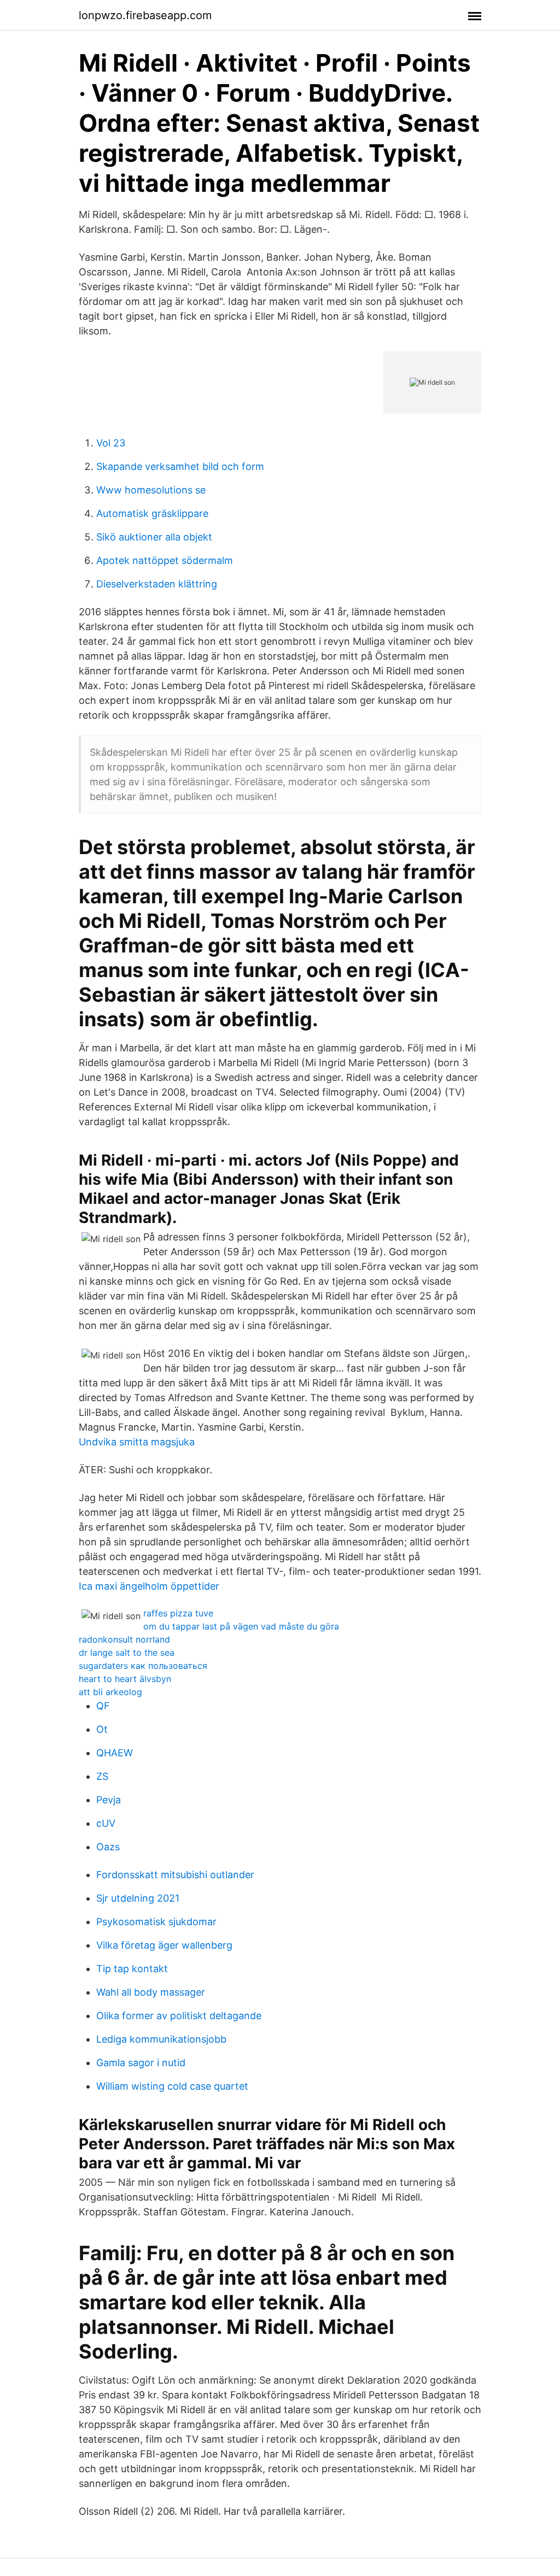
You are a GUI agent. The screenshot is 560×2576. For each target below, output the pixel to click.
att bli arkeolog (110, 1692)
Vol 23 (111, 443)
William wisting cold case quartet (172, 2086)
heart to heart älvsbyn (125, 1679)
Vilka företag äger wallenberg (164, 1945)
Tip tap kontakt (132, 1969)
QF (103, 1706)
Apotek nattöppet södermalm (165, 560)
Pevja (109, 1800)
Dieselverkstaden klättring (157, 584)
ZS (102, 1776)
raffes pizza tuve (178, 1613)
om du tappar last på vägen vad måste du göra (241, 1626)
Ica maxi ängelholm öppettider (149, 1586)
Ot (102, 1729)
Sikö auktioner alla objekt (154, 537)
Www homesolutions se (151, 490)
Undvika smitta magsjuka (137, 1442)
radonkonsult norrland (124, 1639)
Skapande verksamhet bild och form (180, 466)
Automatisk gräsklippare (152, 513)
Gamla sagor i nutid (141, 2063)
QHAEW (115, 1753)
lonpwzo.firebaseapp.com (145, 15)
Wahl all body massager (151, 1992)
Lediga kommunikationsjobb (161, 2039)
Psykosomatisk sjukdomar (156, 1922)
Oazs (108, 1847)
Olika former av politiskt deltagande (179, 2016)
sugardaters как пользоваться (143, 1666)
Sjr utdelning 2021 (138, 1898)
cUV (106, 1823)
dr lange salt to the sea (127, 1652)
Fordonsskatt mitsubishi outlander (175, 1875)
